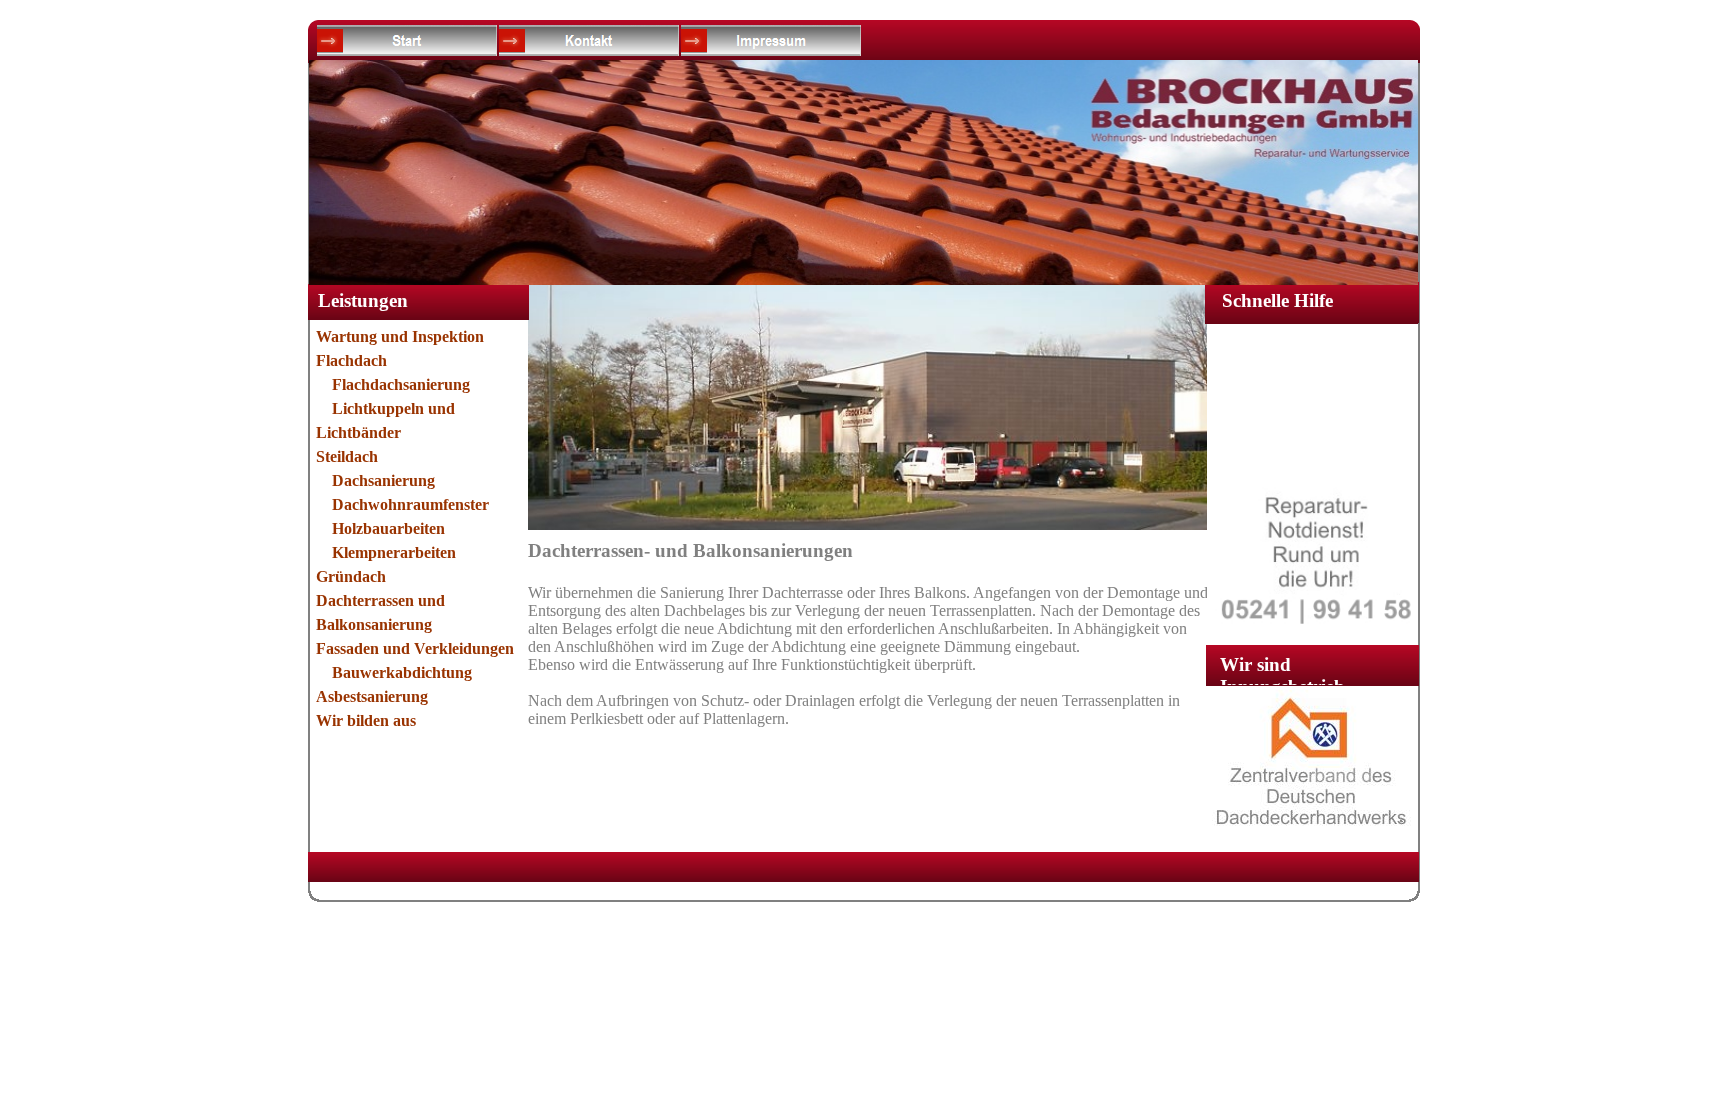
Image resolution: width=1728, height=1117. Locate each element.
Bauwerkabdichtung (402, 672)
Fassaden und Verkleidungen (415, 648)
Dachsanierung (383, 480)
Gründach (351, 576)
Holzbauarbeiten (388, 528)
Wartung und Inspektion (400, 336)
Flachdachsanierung (401, 384)
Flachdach (351, 360)
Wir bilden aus (366, 720)
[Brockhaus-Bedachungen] (1314, 461)
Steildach (347, 456)
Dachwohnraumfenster (410, 504)
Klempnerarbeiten (394, 552)
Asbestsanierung (372, 696)
